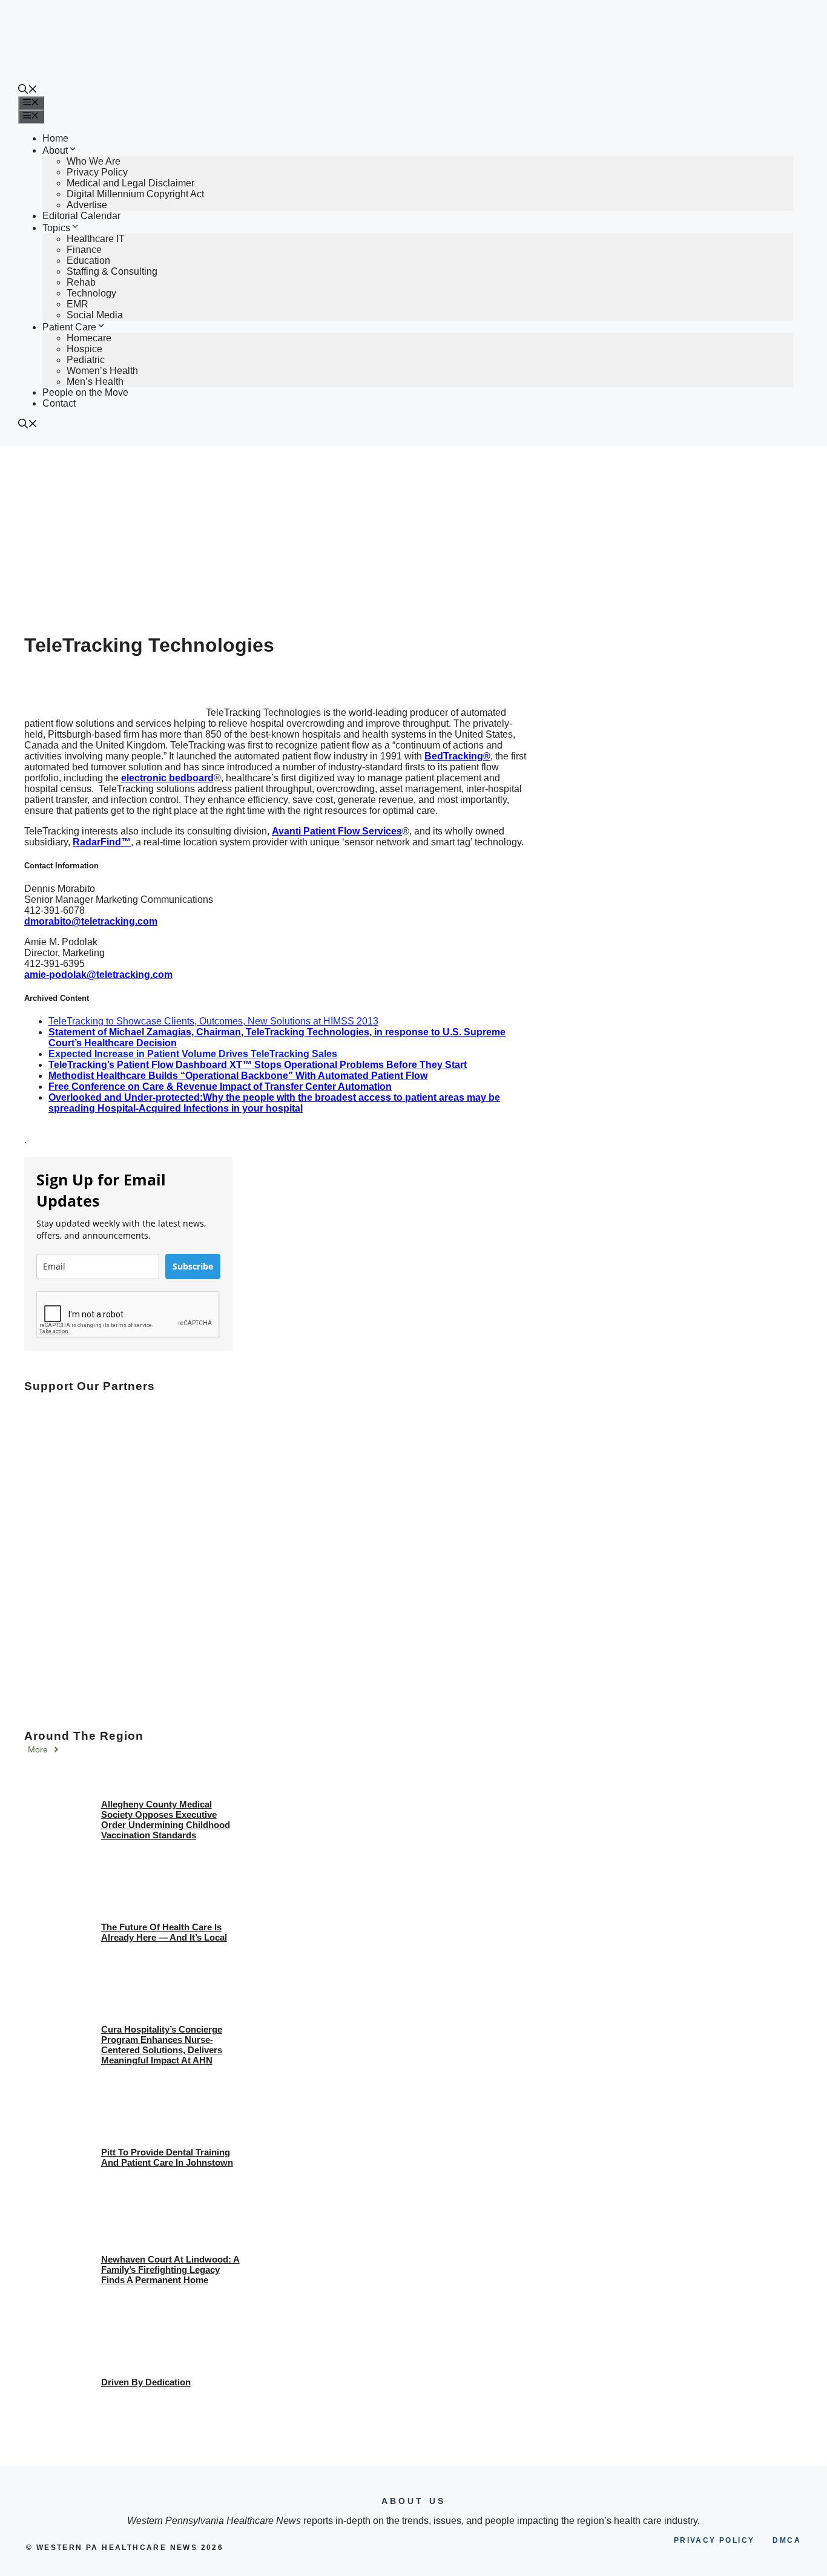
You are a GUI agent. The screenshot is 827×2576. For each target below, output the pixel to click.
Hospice (84, 349)
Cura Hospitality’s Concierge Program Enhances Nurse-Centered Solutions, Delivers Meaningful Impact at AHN (162, 2045)
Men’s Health (95, 382)
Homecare (89, 338)
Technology (91, 293)
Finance (84, 250)
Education (88, 261)
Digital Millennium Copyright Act (135, 194)
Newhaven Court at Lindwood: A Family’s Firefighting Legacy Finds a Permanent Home (170, 2270)
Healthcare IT (96, 239)
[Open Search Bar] (28, 90)
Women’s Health (102, 371)
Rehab (81, 282)
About (55, 150)
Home (55, 138)
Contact (59, 403)
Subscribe (193, 1266)
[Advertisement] (413, 537)
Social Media (95, 315)
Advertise (87, 205)
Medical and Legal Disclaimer (130, 183)
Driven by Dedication (146, 2382)
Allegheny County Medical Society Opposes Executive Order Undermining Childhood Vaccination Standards (166, 1820)
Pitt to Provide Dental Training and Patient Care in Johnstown (167, 2157)
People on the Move (85, 392)
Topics (56, 228)
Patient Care (69, 327)
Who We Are (94, 161)
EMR (77, 304)
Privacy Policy (97, 172)
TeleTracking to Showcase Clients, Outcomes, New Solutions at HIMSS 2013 (213, 1021)
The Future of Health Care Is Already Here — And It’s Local (164, 1932)
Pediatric (86, 360)
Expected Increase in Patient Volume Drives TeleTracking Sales (193, 1054)
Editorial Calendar (81, 216)
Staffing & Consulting (112, 271)
